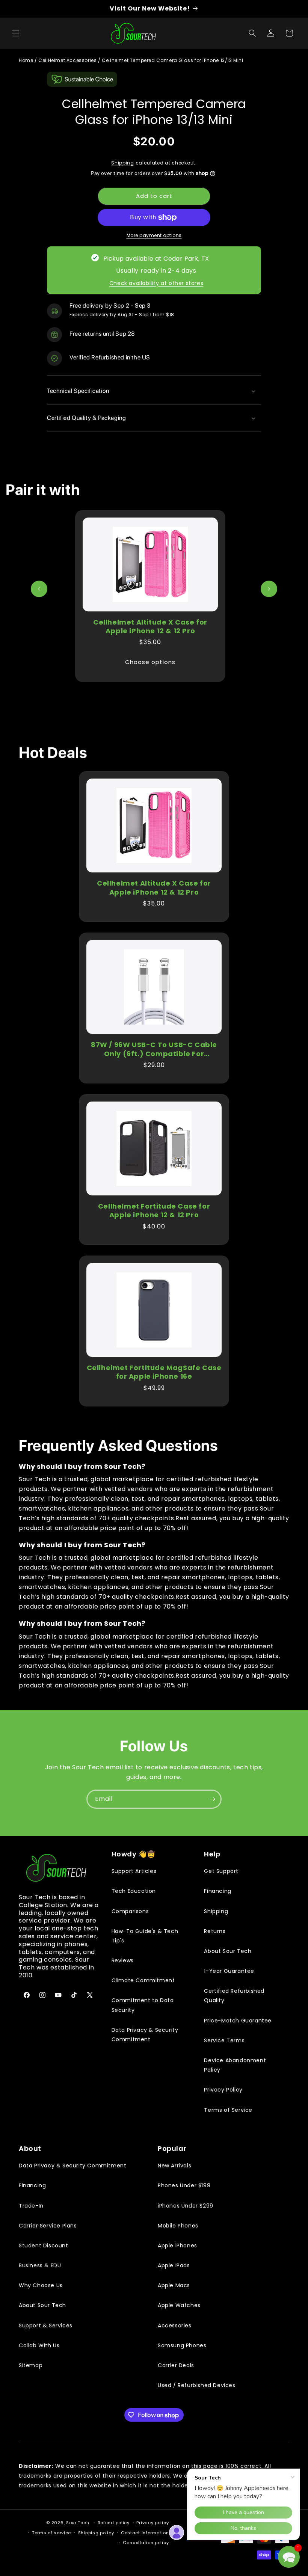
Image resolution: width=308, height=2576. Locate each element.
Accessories (175, 2325)
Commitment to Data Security (143, 2005)
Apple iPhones (177, 2246)
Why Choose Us (41, 2285)
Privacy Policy (223, 2090)
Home (26, 60)
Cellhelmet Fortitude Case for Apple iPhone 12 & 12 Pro (154, 1211)
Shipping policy (96, 2533)
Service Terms (224, 2040)
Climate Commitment (143, 1980)
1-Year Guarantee (229, 1971)
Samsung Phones (182, 2345)
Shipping (123, 163)
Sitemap (31, 2365)
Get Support (221, 1871)
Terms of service (51, 2533)
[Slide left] (39, 589)
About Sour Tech (228, 1951)
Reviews (123, 1960)
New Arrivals (174, 2166)
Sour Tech (78, 2523)
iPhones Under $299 (186, 2206)
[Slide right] (269, 589)
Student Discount (44, 2246)
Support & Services (46, 2325)
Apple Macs (174, 2285)
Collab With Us (39, 2345)
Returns (215, 1931)
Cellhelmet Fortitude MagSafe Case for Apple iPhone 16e (154, 1372)
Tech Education (134, 1891)
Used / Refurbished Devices (197, 2385)
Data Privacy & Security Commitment (145, 2035)
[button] (16, 33)
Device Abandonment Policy (235, 2065)
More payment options (154, 235)
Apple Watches (179, 2305)
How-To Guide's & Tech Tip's (145, 1936)
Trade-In (31, 2206)
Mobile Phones (178, 2226)
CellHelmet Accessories (67, 60)
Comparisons (130, 1911)
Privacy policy (152, 2523)
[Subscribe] (212, 1799)
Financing (217, 1891)
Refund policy (114, 2523)
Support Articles (134, 1871)
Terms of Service (228, 2110)
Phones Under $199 (184, 2185)
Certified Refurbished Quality (234, 1996)
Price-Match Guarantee (238, 2021)
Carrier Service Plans (48, 2226)
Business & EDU (40, 2265)
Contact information (145, 2533)
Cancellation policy (146, 2543)
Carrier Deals (176, 2365)
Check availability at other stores (156, 283)
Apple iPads (174, 2265)
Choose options (150, 662)
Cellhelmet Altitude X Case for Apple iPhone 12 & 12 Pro (150, 627)
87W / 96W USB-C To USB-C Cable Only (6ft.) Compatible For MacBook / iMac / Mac (154, 1049)
